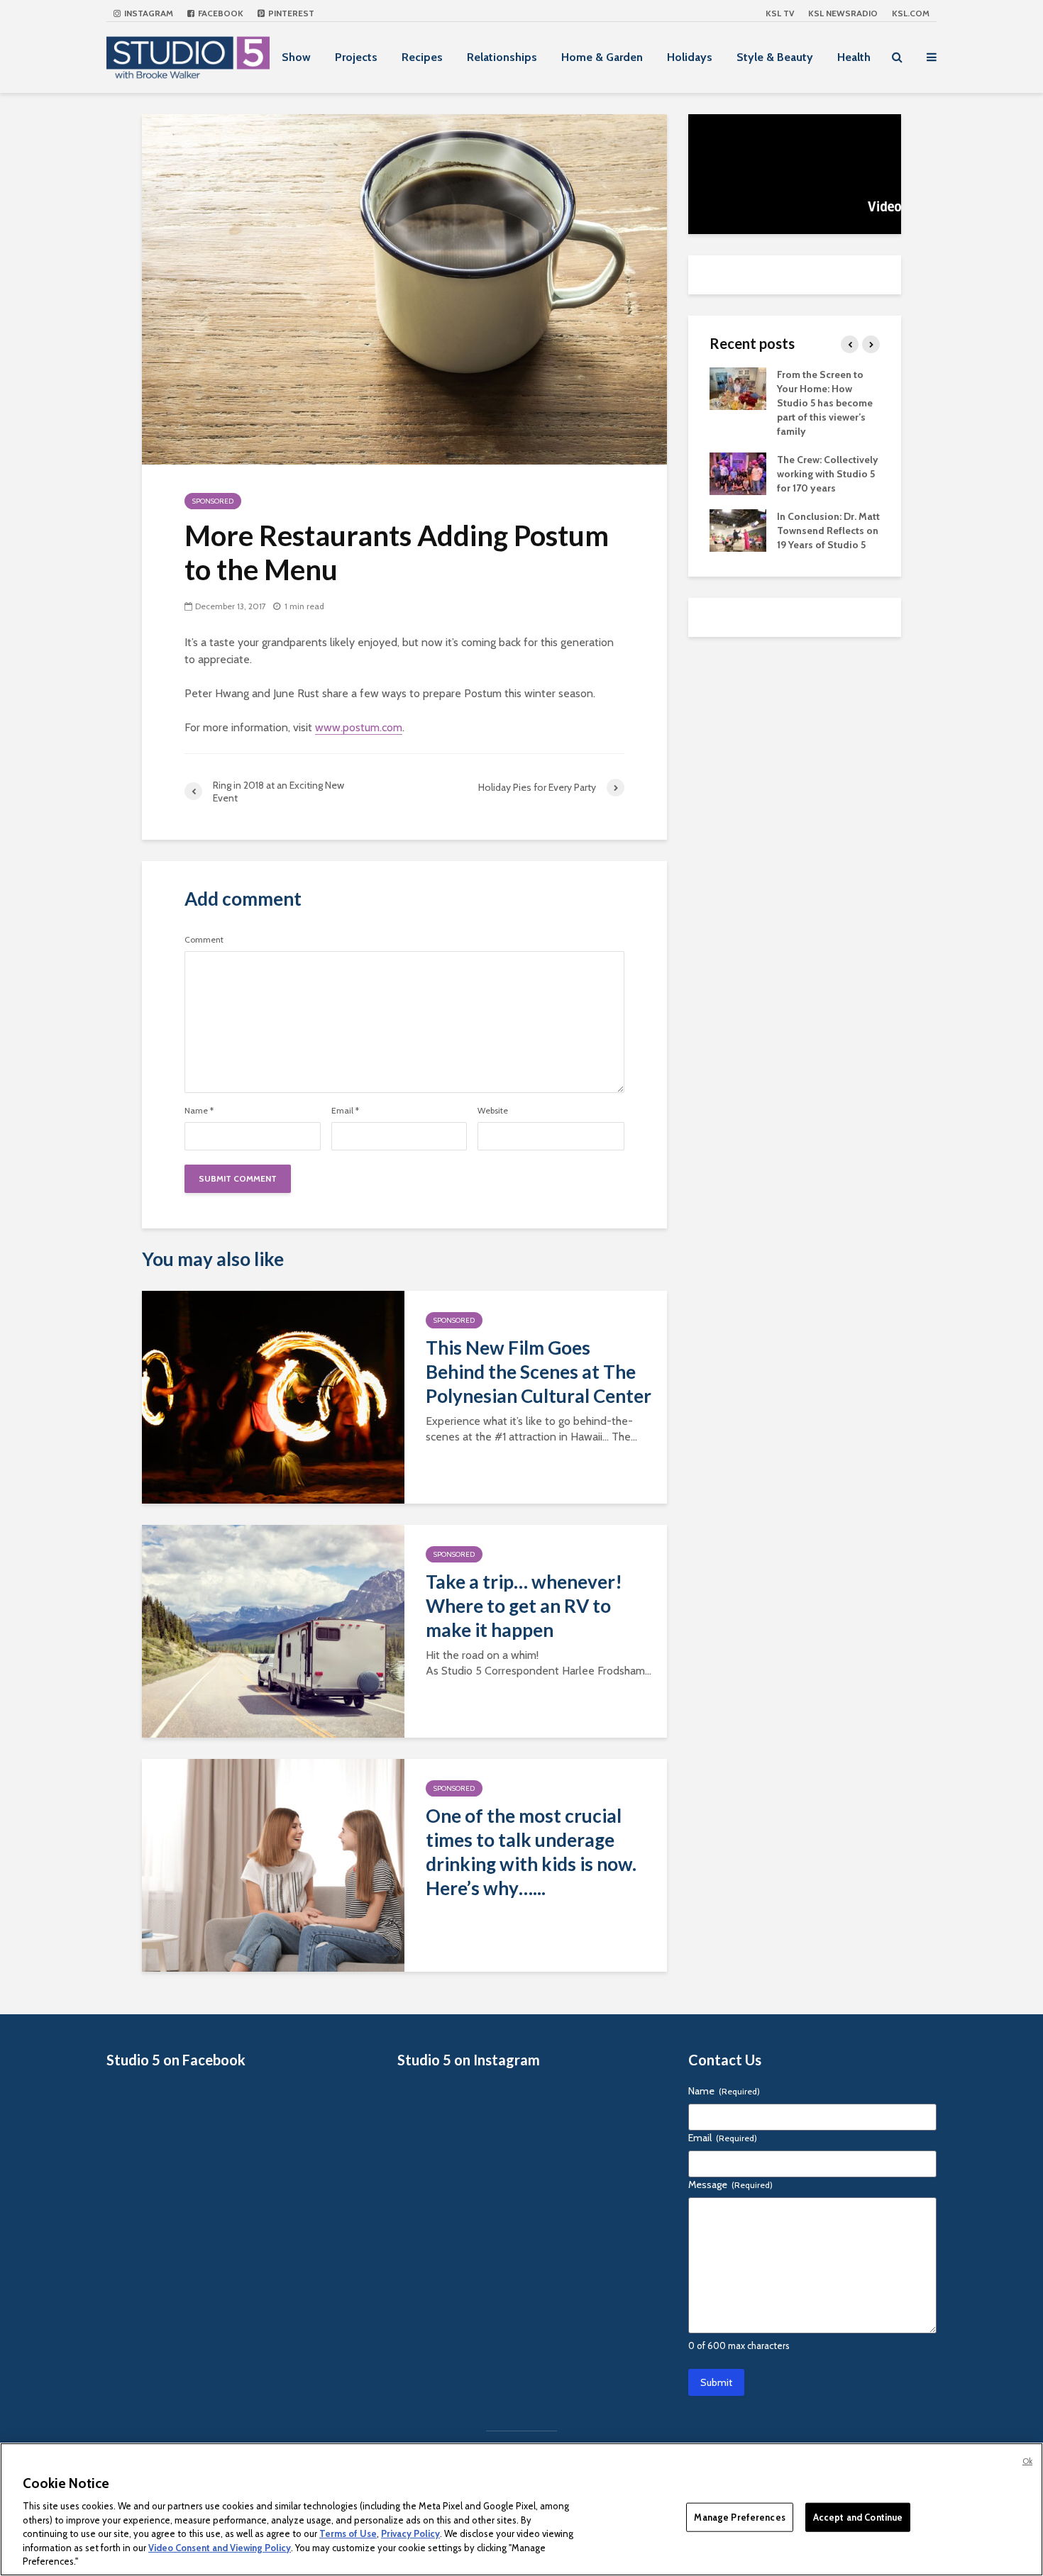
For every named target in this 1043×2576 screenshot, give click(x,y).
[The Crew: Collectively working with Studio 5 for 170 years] (738, 472)
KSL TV (780, 13)
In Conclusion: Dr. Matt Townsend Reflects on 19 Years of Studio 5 (828, 531)
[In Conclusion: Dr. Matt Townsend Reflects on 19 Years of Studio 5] (738, 529)
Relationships (502, 57)
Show (296, 57)
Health (854, 57)
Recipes (422, 57)
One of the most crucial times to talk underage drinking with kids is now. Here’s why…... (531, 1852)
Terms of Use (348, 2533)
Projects (356, 57)
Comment (204, 940)
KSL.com (911, 13)
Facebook (220, 13)
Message (730, 2184)
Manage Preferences (739, 2516)
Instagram (148, 13)
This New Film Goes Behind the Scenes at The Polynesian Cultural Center (539, 1372)
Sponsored (213, 501)
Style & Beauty (775, 57)
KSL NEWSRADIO (843, 13)
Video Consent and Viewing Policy (220, 2548)
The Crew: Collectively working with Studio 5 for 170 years (828, 474)
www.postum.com (359, 727)
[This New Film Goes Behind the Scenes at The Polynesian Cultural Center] (273, 1396)
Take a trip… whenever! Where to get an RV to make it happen (524, 1606)
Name (199, 1111)
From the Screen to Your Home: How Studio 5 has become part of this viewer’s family (825, 403)
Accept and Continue (858, 2516)
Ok (1027, 2461)
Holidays (690, 57)
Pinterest (290, 13)
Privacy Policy (410, 2533)
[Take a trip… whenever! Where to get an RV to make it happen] (273, 1630)
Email (345, 1111)
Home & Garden (602, 57)
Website (493, 1111)
